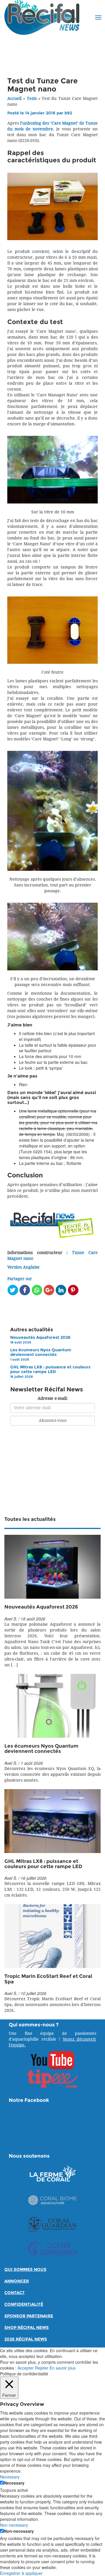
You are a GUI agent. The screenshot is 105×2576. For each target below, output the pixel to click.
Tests (32, 99)
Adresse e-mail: (53, 1398)
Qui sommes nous (25, 2270)
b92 (68, 113)
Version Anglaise (23, 1267)
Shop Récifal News (27, 2328)
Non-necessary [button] (14, 2525)
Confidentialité (24, 2304)
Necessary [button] (10, 2477)
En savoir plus (63, 2368)
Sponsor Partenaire (29, 2316)
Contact (15, 2293)
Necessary (14, 2483)
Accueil (14, 99)
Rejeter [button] (42, 2368)
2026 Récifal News (26, 2339)
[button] (98, 17)
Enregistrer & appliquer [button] (21, 2573)
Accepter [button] (26, 2368)
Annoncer (17, 2281)
